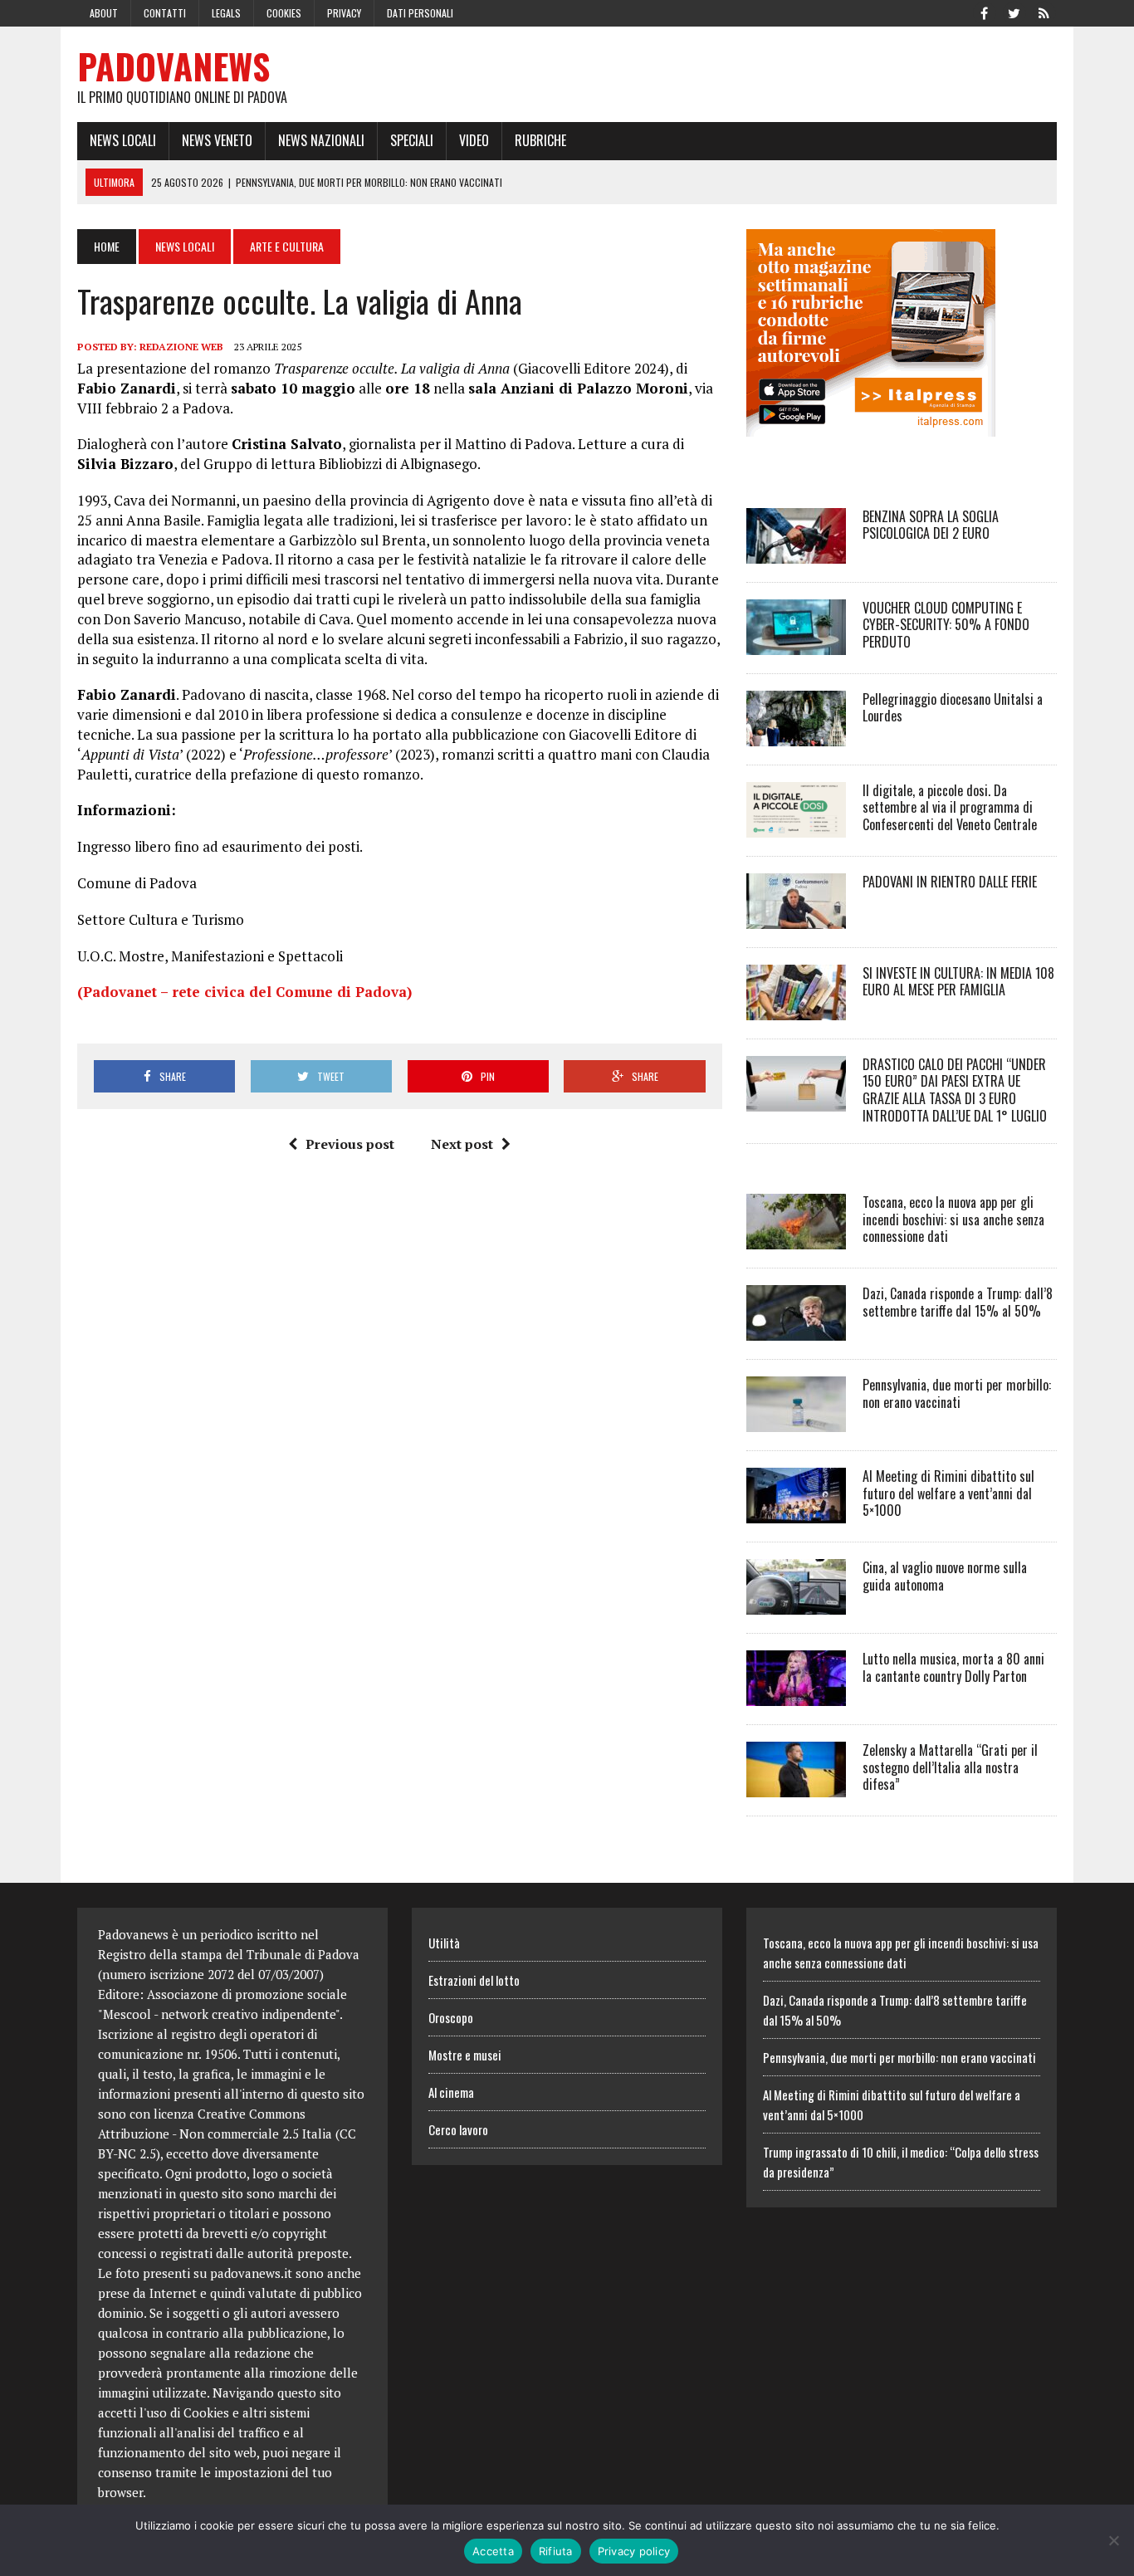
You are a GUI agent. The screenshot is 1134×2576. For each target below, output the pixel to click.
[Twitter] (1014, 12)
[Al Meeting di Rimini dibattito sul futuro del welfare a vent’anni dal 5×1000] (796, 1512)
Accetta (493, 2551)
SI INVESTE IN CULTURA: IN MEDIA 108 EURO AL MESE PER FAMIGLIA (958, 982)
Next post (462, 1144)
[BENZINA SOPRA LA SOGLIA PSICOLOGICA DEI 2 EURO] (796, 552)
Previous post (350, 1144)
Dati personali (420, 13)
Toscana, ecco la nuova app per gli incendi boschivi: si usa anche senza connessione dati (953, 1220)
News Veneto (217, 140)
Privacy (344, 13)
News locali (123, 140)
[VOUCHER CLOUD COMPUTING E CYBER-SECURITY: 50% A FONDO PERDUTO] (796, 643)
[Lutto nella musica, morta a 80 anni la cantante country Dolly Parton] (796, 1694)
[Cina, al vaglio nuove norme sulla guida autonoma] (796, 1603)
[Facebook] (984, 12)
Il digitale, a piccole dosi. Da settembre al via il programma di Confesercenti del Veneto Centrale (950, 808)
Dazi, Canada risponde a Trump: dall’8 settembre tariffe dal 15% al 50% (958, 1302)
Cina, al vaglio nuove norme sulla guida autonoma (945, 1576)
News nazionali (321, 140)
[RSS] (1044, 12)
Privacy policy (634, 2551)
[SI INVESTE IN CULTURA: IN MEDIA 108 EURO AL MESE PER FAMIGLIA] (796, 1009)
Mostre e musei (465, 2055)
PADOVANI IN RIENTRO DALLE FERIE (950, 882)
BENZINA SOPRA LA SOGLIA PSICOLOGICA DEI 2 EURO (931, 525)
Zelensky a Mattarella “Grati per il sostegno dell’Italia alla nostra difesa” (950, 1767)
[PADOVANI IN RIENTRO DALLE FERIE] (796, 917)
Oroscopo (451, 2017)
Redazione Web (181, 347)
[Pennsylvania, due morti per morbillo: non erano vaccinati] (796, 1420)
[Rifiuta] (1113, 2540)
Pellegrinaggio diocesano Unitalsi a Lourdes (953, 708)
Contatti (165, 13)
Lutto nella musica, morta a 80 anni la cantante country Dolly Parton (953, 1667)
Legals (226, 13)
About (104, 13)
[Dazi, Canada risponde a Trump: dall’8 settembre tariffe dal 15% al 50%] (796, 1329)
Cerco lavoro (458, 2129)
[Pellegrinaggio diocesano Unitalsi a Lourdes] (796, 735)
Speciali (412, 140)
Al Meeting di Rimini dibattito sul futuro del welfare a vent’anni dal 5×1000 (948, 1493)
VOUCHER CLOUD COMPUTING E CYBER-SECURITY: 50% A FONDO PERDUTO (946, 625)
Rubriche (540, 140)
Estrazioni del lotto (474, 1980)
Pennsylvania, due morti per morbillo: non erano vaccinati (957, 1393)
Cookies (284, 13)
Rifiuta (556, 2551)
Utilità (444, 1943)
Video (474, 140)
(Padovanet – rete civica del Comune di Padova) (244, 992)
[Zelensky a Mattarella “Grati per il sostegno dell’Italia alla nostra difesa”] (796, 1786)
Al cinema (451, 2092)
